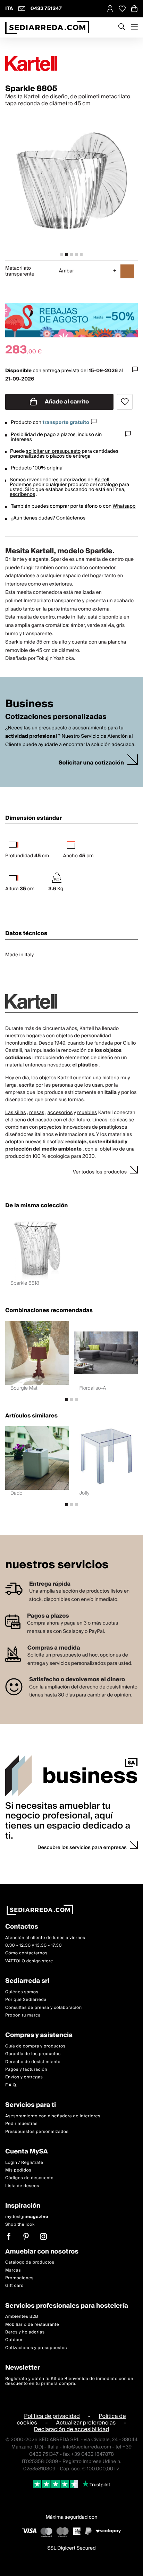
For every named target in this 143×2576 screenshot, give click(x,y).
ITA (9, 9)
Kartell (102, 480)
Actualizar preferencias (86, 2423)
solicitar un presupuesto (53, 451)
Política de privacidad (52, 2416)
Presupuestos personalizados (37, 2132)
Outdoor (14, 2340)
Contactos (22, 1927)
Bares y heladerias (25, 2333)
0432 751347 (46, 9)
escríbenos (22, 494)
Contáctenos (71, 518)
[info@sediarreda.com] (22, 9)
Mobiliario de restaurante (32, 2325)
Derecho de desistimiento (33, 2062)
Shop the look (20, 2225)
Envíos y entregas (24, 2078)
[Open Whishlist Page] (122, 9)
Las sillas (16, 1113)
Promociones (19, 2278)
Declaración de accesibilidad (72, 2429)
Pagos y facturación (26, 2070)
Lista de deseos (22, 2186)
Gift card (14, 2286)
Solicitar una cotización (91, 763)
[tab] (62, 255)
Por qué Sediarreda (26, 2000)
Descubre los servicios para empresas (82, 1848)
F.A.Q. (11, 2085)
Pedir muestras (21, 2124)
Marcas (13, 2270)
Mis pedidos (18, 2170)
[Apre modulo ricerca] (122, 27)
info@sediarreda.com (87, 2447)
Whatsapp (124, 506)
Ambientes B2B (22, 2317)
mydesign (27, 2217)
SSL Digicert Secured (71, 2548)
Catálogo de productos (30, 2263)
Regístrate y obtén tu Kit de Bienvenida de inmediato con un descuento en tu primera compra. (69, 2381)
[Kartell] (71, 64)
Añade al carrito (66, 402)
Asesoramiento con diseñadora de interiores (53, 2116)
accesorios (60, 1113)
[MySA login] (110, 9)
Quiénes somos (22, 1992)
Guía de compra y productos (35, 2046)
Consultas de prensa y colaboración (44, 2008)
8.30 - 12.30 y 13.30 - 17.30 (33, 1945)
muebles (87, 1113)
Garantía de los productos (33, 2054)
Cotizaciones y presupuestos (36, 2348)
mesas (37, 1113)
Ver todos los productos (100, 1172)
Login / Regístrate (24, 2163)
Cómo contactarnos (26, 1953)
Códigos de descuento (29, 2178)
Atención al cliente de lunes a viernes (45, 1938)
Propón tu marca (23, 2015)
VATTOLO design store (29, 1961)
